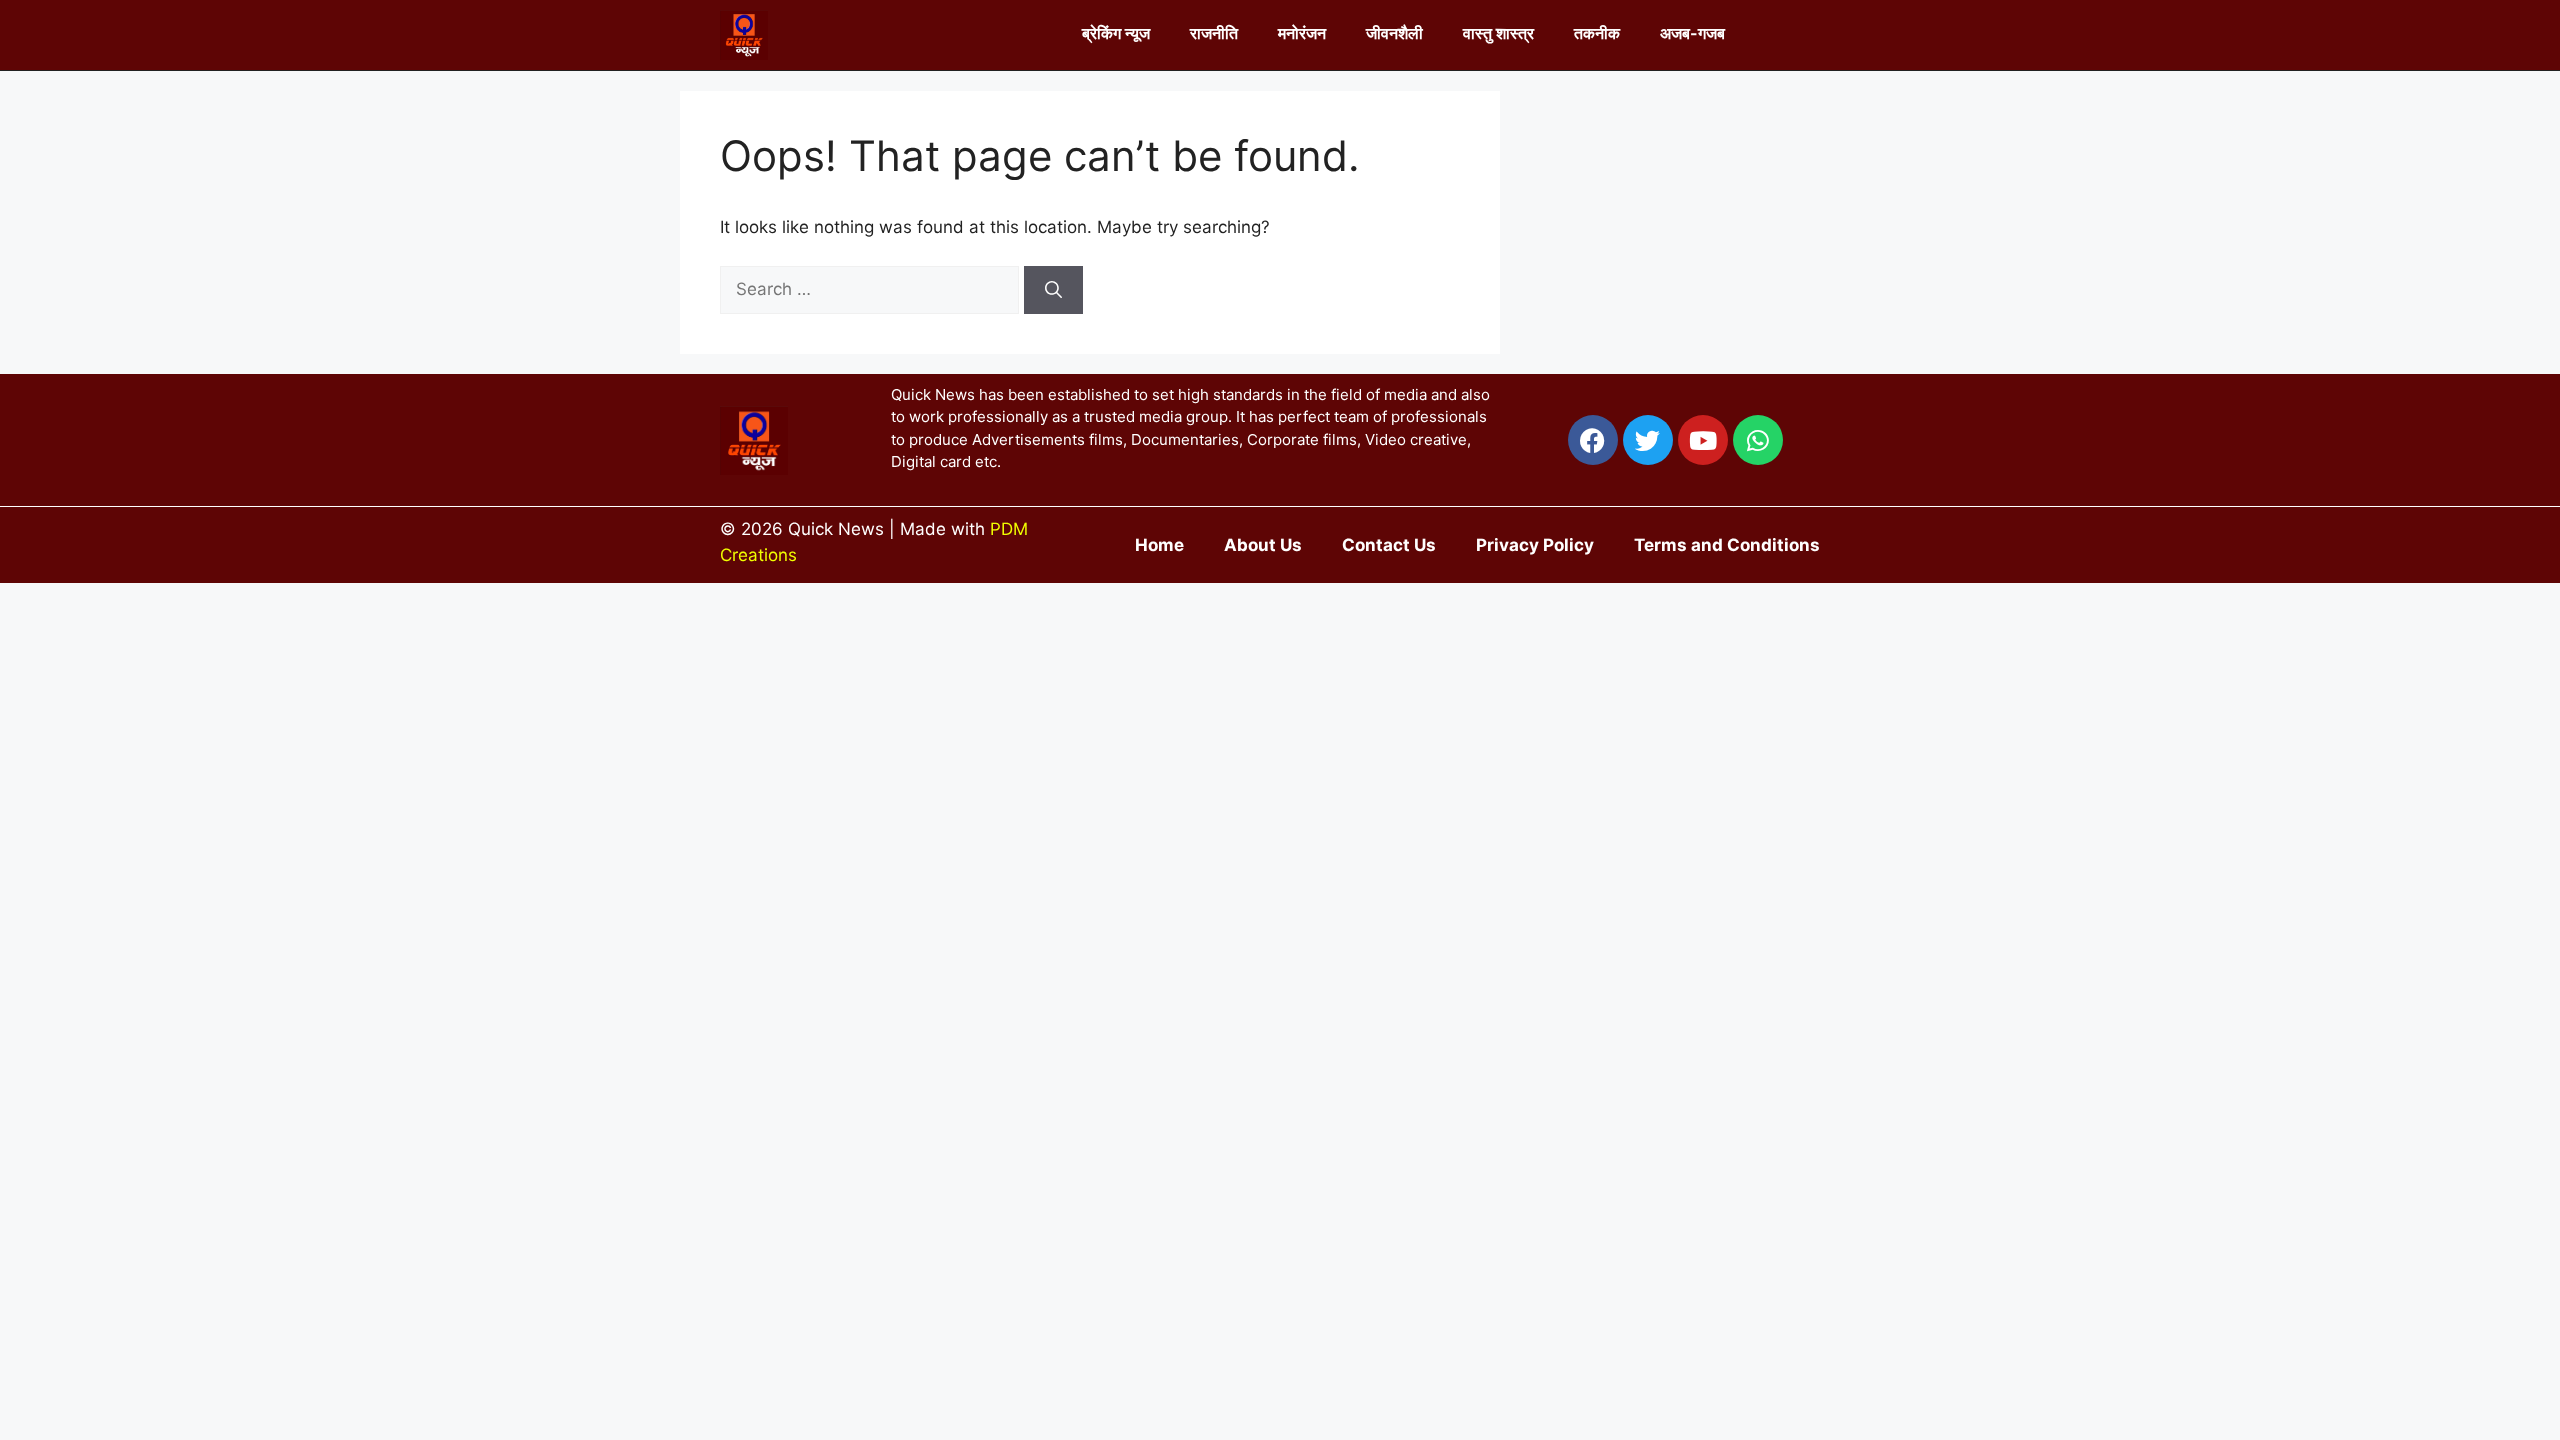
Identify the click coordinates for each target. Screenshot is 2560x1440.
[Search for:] (872, 289)
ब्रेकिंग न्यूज (1116, 33)
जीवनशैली (1394, 33)
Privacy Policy (1535, 545)
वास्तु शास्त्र (1498, 33)
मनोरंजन (1302, 33)
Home (1159, 545)
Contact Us (1389, 545)
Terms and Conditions (1727, 545)
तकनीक (1597, 33)
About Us (1263, 545)
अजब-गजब (1692, 33)
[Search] (1053, 290)
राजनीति (1214, 33)
